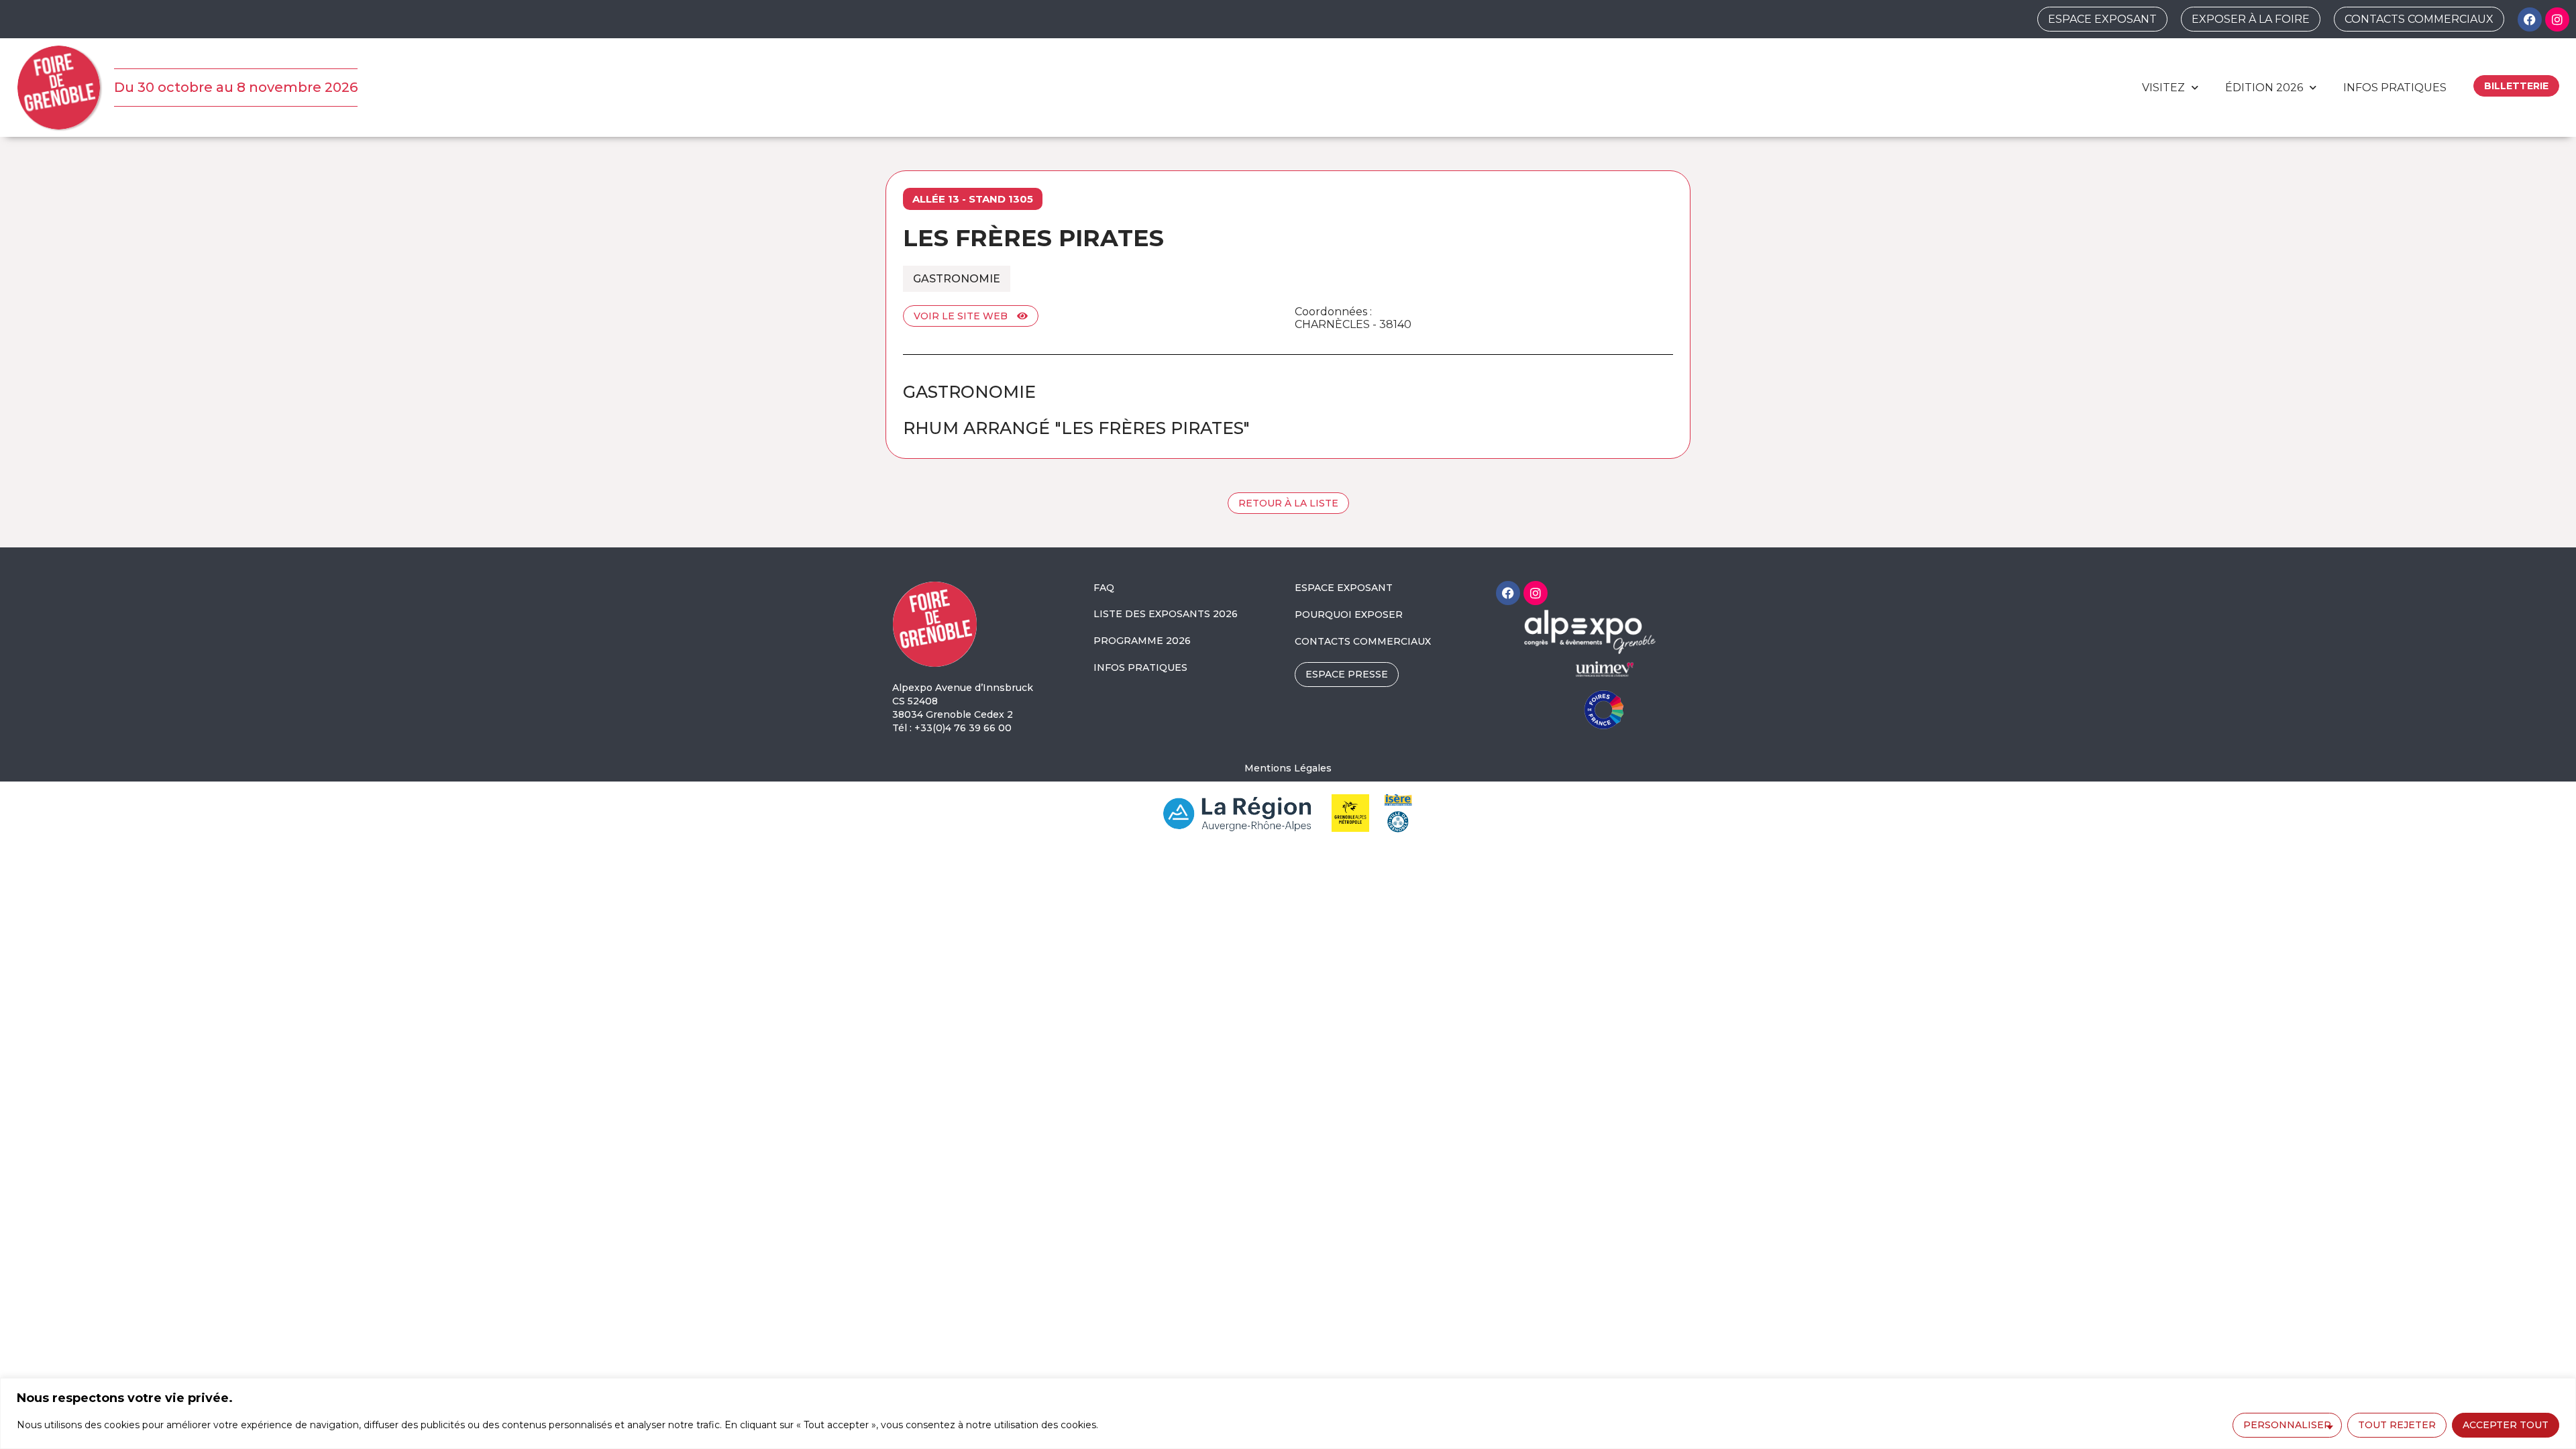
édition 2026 (2264, 88)
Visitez (2163, 88)
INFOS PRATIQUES (1140, 667)
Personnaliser (2287, 1425)
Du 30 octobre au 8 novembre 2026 (236, 87)
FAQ (1104, 588)
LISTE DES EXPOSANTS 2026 (1166, 614)
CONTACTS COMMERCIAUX (1363, 641)
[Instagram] (2557, 19)
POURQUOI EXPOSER (1349, 614)
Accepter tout (2506, 1425)
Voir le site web (962, 316)
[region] (1288, 1413)
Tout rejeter (2397, 1425)
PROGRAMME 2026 (1142, 641)
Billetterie (2516, 86)
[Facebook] (2530, 19)
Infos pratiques (2395, 88)
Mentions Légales (1288, 768)
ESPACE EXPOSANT (1344, 588)
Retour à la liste (1288, 503)
